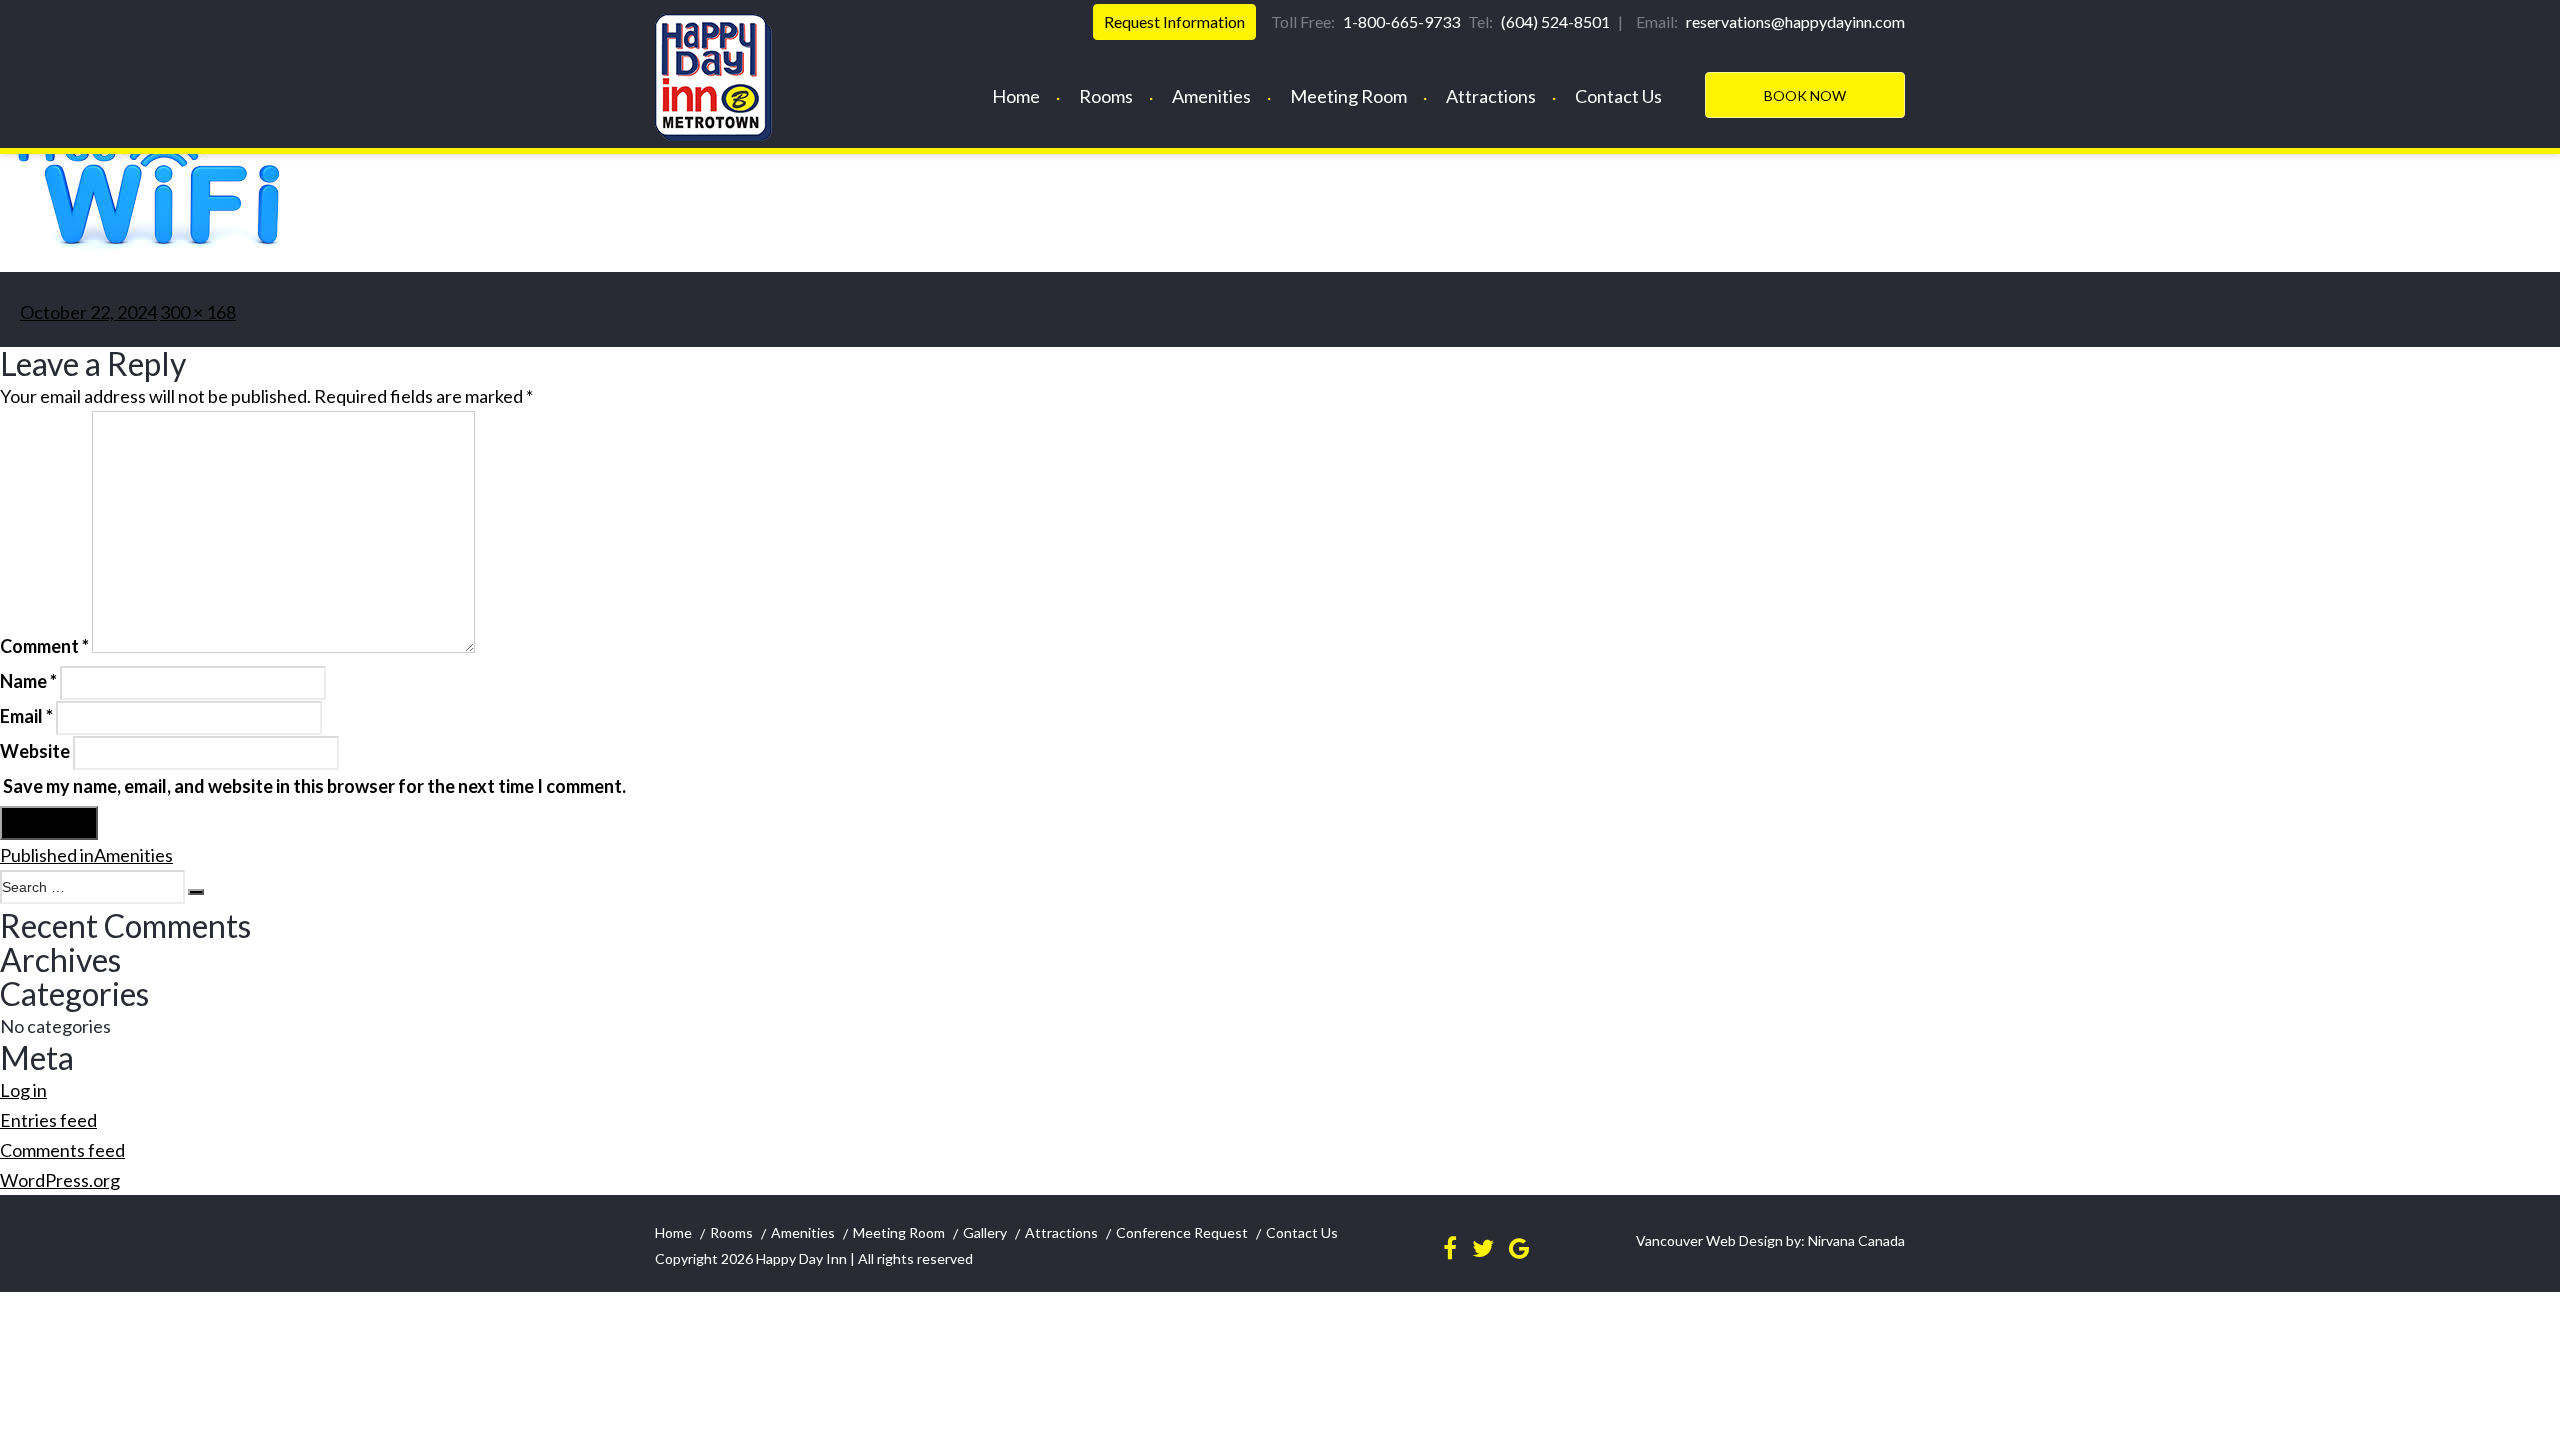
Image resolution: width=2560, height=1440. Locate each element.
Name (28, 681)
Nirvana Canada (1855, 1240)
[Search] (196, 892)
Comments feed (62, 1150)
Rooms (1106, 96)
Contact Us (1618, 96)
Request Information (1174, 21)
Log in (23, 1090)
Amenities (1211, 96)
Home (1016, 96)
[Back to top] (2528, 1403)
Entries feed (48, 1120)
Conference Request (1182, 1232)
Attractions (1491, 96)
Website (35, 751)
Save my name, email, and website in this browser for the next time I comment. (314, 786)
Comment (44, 646)
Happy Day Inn (801, 1258)
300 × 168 (198, 312)
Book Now (1805, 95)
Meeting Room (1348, 96)
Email (26, 716)
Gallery (985, 1232)
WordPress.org (60, 1180)
